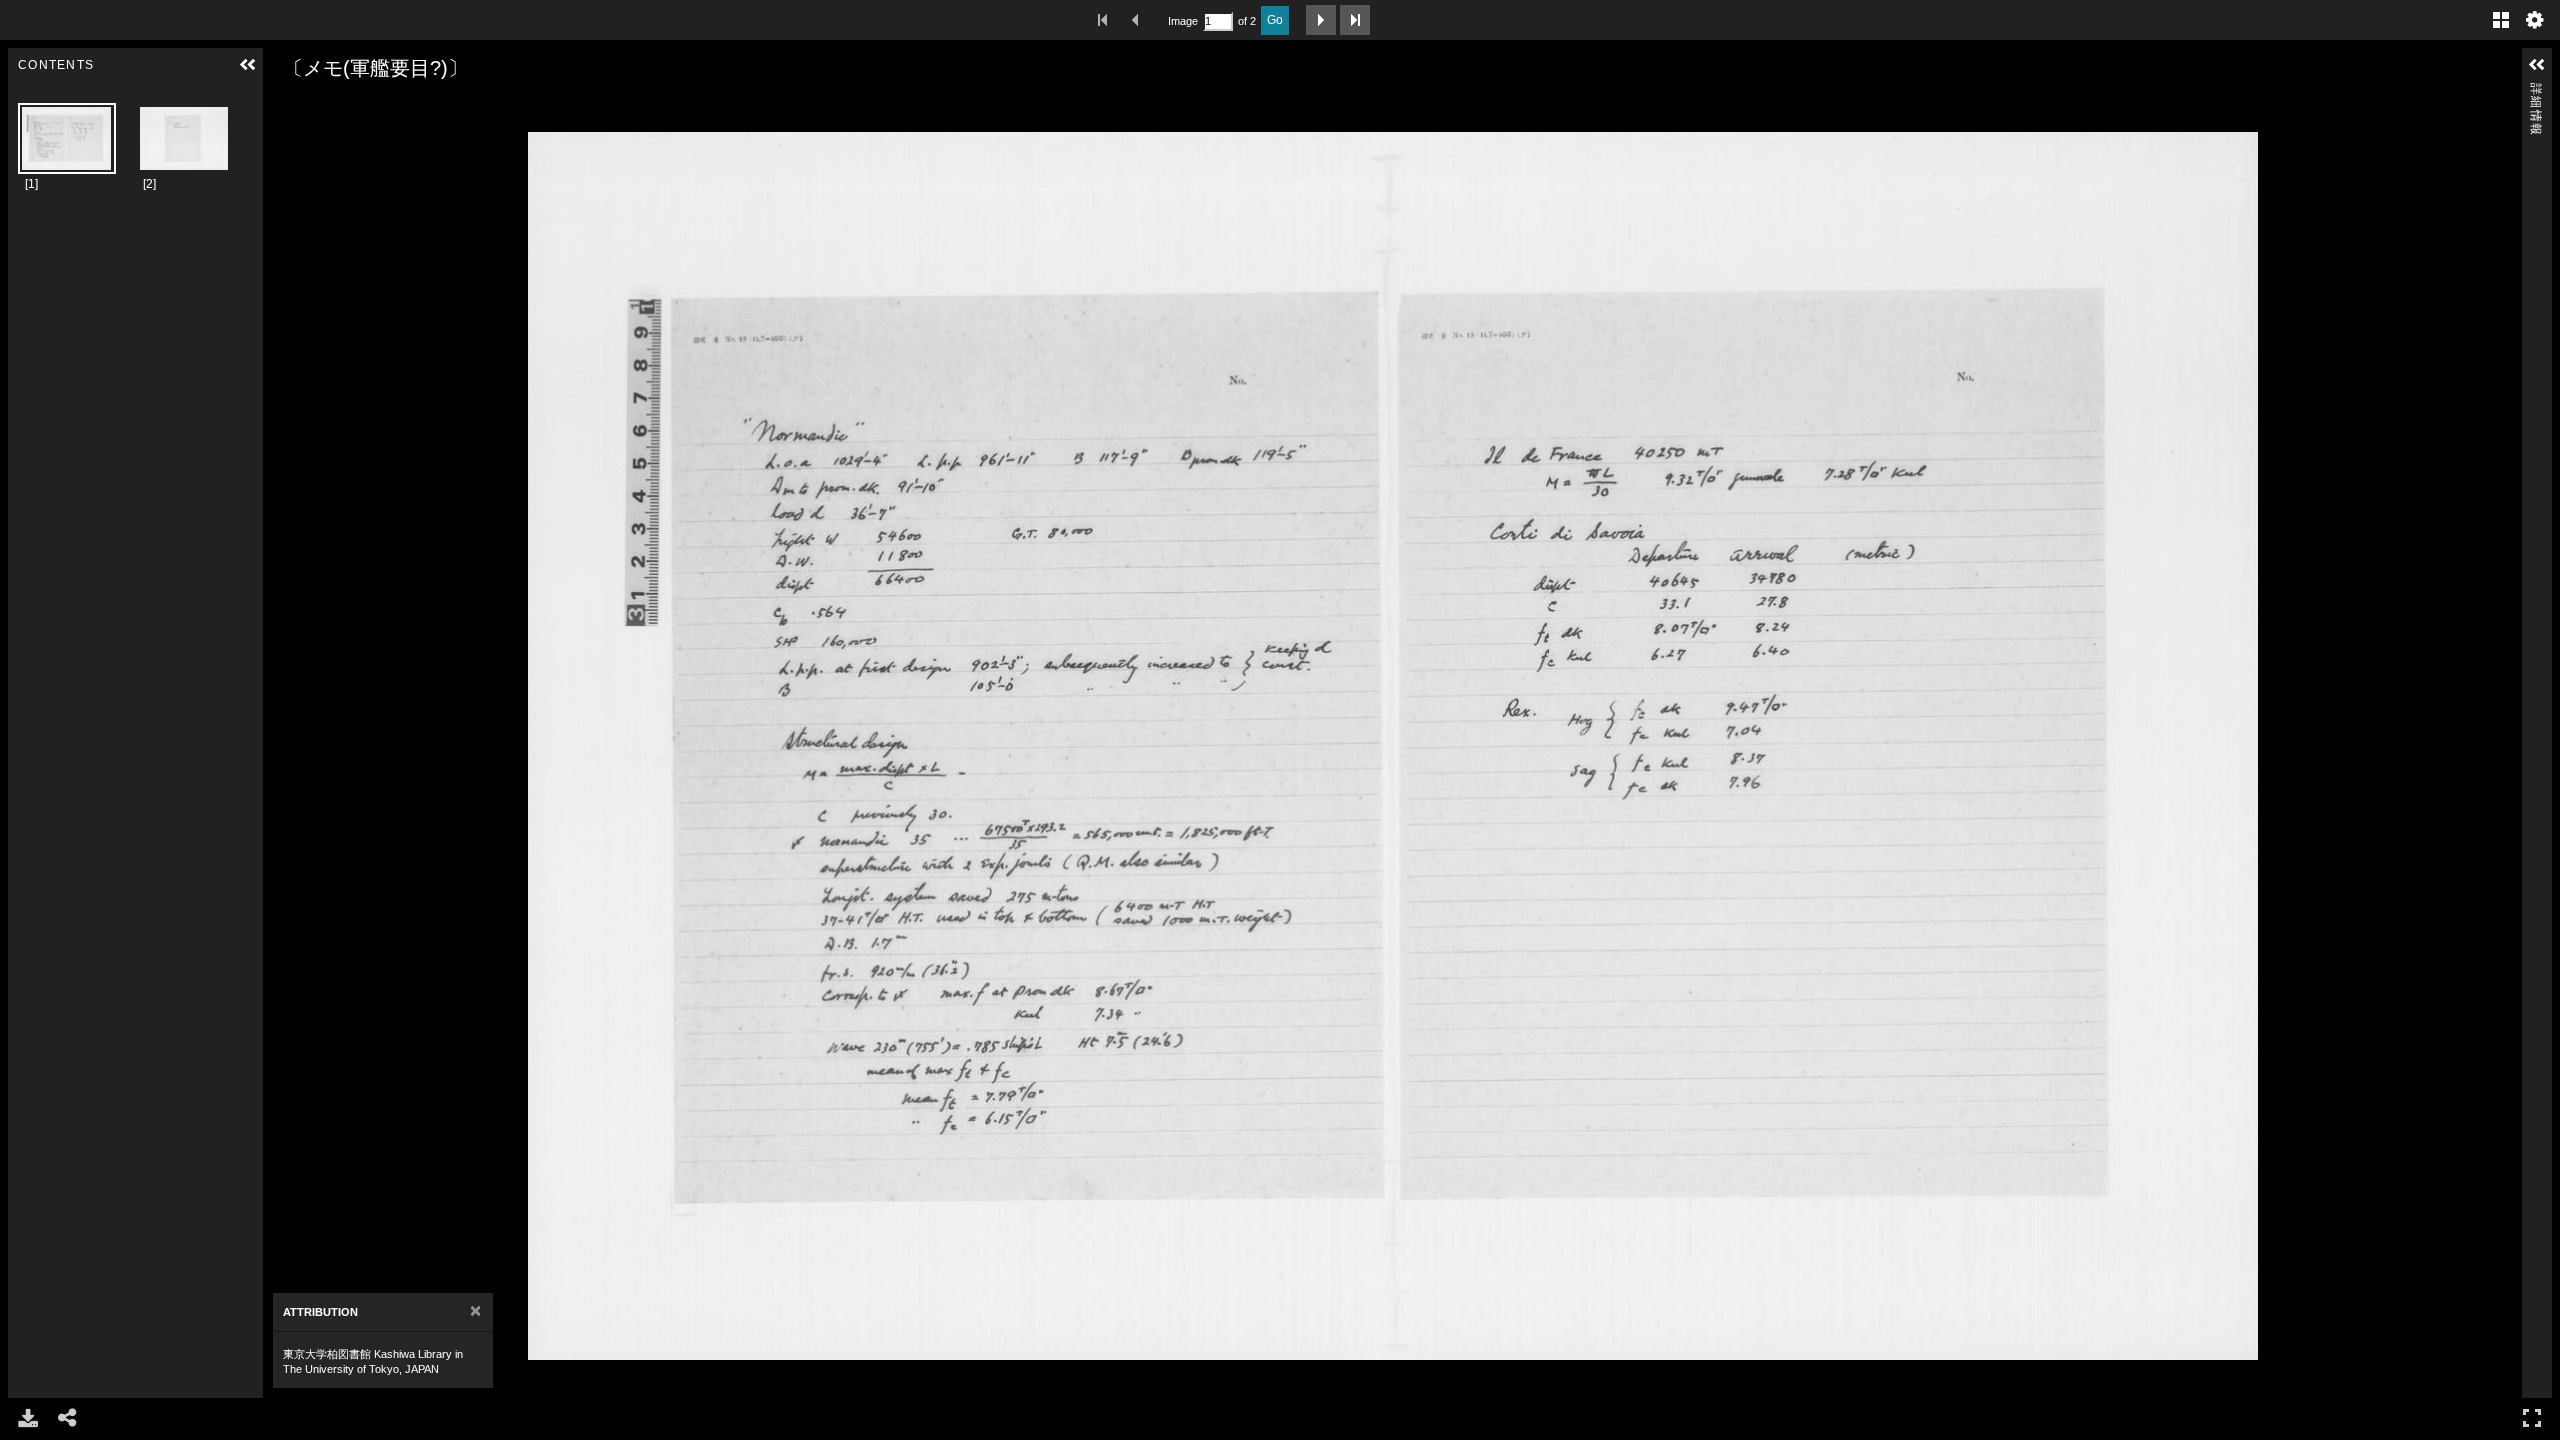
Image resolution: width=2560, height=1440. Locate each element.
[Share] (68, 1418)
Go (1275, 20)
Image (1183, 21)
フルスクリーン (2532, 1418)
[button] (248, 65)
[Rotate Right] (341, 107)
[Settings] (2535, 20)
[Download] (28, 1418)
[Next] (2499, 746)
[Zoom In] (285, 107)
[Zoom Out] (313, 107)
